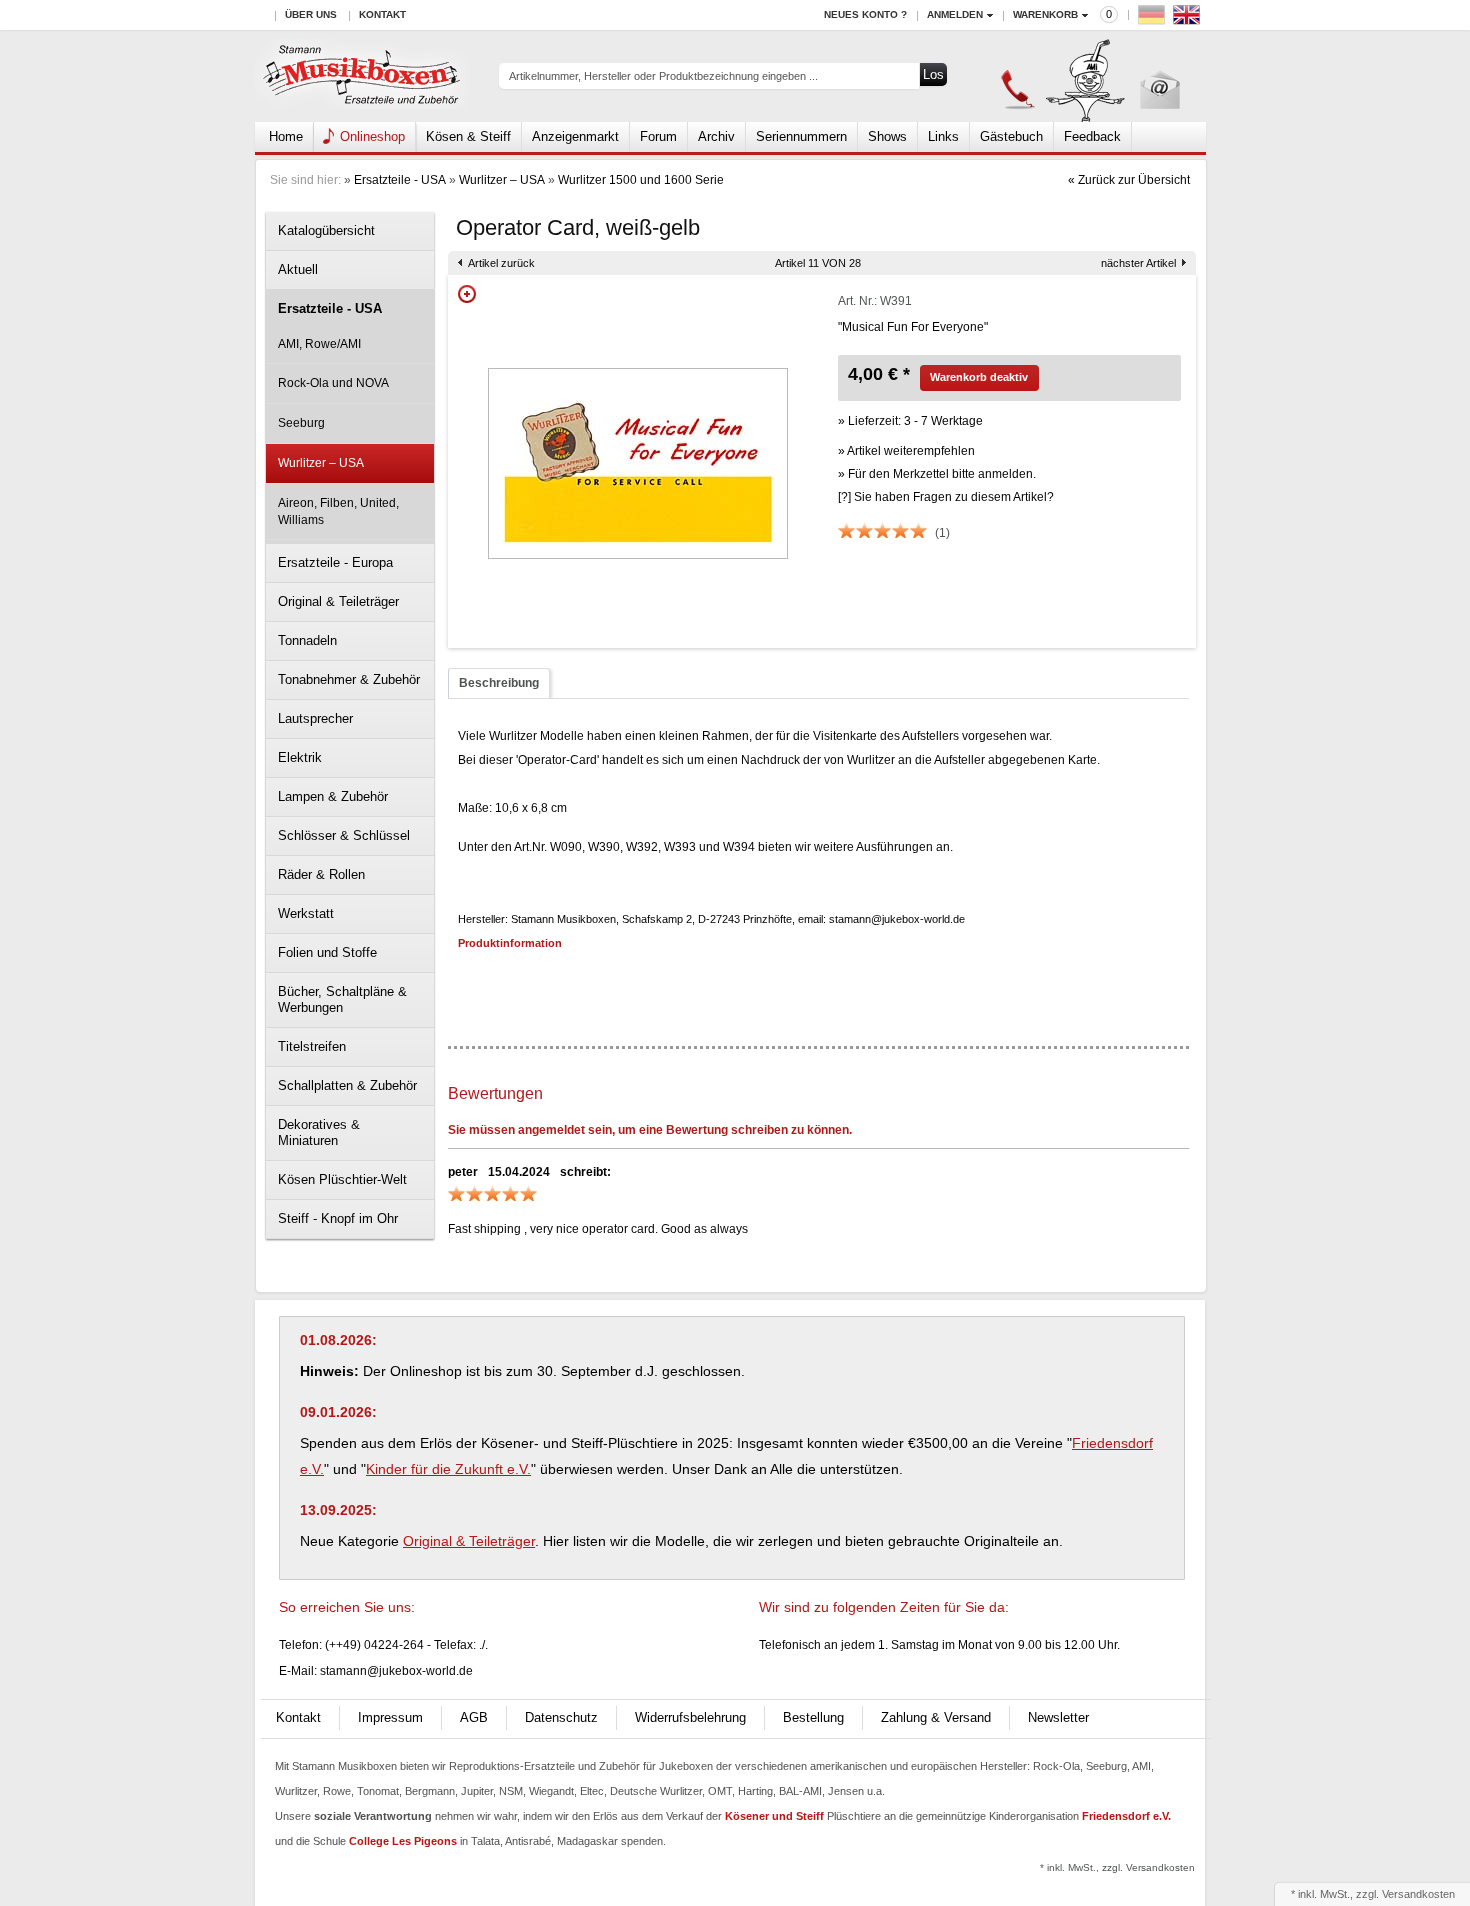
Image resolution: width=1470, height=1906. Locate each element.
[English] (1189, 19)
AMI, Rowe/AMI (319, 344)
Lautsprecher (315, 718)
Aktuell (298, 269)
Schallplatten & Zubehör (347, 1085)
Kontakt (382, 14)
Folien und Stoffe (327, 952)
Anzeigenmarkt (575, 136)
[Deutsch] (1154, 19)
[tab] (499, 683)
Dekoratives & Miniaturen (319, 1132)
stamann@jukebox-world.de (396, 1671)
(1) (942, 533)
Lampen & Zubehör (333, 796)
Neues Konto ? (865, 14)
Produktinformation (510, 943)
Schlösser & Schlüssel (344, 835)
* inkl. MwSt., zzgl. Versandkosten (1117, 1867)
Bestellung (813, 1717)
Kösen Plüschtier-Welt (342, 1179)
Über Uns (311, 14)
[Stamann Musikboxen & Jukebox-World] (362, 76)
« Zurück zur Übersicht (1129, 180)
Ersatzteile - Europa (335, 562)
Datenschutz (561, 1717)
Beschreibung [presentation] (499, 683)
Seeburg (301, 423)
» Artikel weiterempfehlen (906, 451)
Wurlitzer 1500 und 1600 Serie (641, 180)
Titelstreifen (312, 1046)
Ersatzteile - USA (400, 180)
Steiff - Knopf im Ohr (338, 1218)
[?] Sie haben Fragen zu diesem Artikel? (946, 497)
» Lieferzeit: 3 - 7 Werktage (910, 421)
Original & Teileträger (338, 601)
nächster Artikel (1138, 263)
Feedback (1092, 136)
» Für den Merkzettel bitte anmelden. (937, 474)
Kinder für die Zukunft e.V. (448, 1469)
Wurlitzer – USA (502, 180)
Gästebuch (1011, 136)
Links (943, 136)
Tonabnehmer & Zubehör (349, 679)
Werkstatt (306, 913)
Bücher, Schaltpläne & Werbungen (342, 999)
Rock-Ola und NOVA (333, 383)
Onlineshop (372, 136)
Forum (658, 136)
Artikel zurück (501, 263)
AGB (474, 1717)
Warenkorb (1045, 14)
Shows (887, 136)
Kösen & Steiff (468, 136)
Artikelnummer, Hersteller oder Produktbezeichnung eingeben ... (663, 76)
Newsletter (1058, 1717)
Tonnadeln (307, 640)
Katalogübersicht (326, 230)
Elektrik (300, 757)
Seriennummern (801, 136)
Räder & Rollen (321, 874)
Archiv (716, 136)
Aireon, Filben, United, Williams (338, 511)
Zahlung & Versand (936, 1717)
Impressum (390, 1717)
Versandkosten (1418, 1894)
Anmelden (955, 14)
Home (286, 136)
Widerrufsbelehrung (690, 1717)
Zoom (467, 294)
